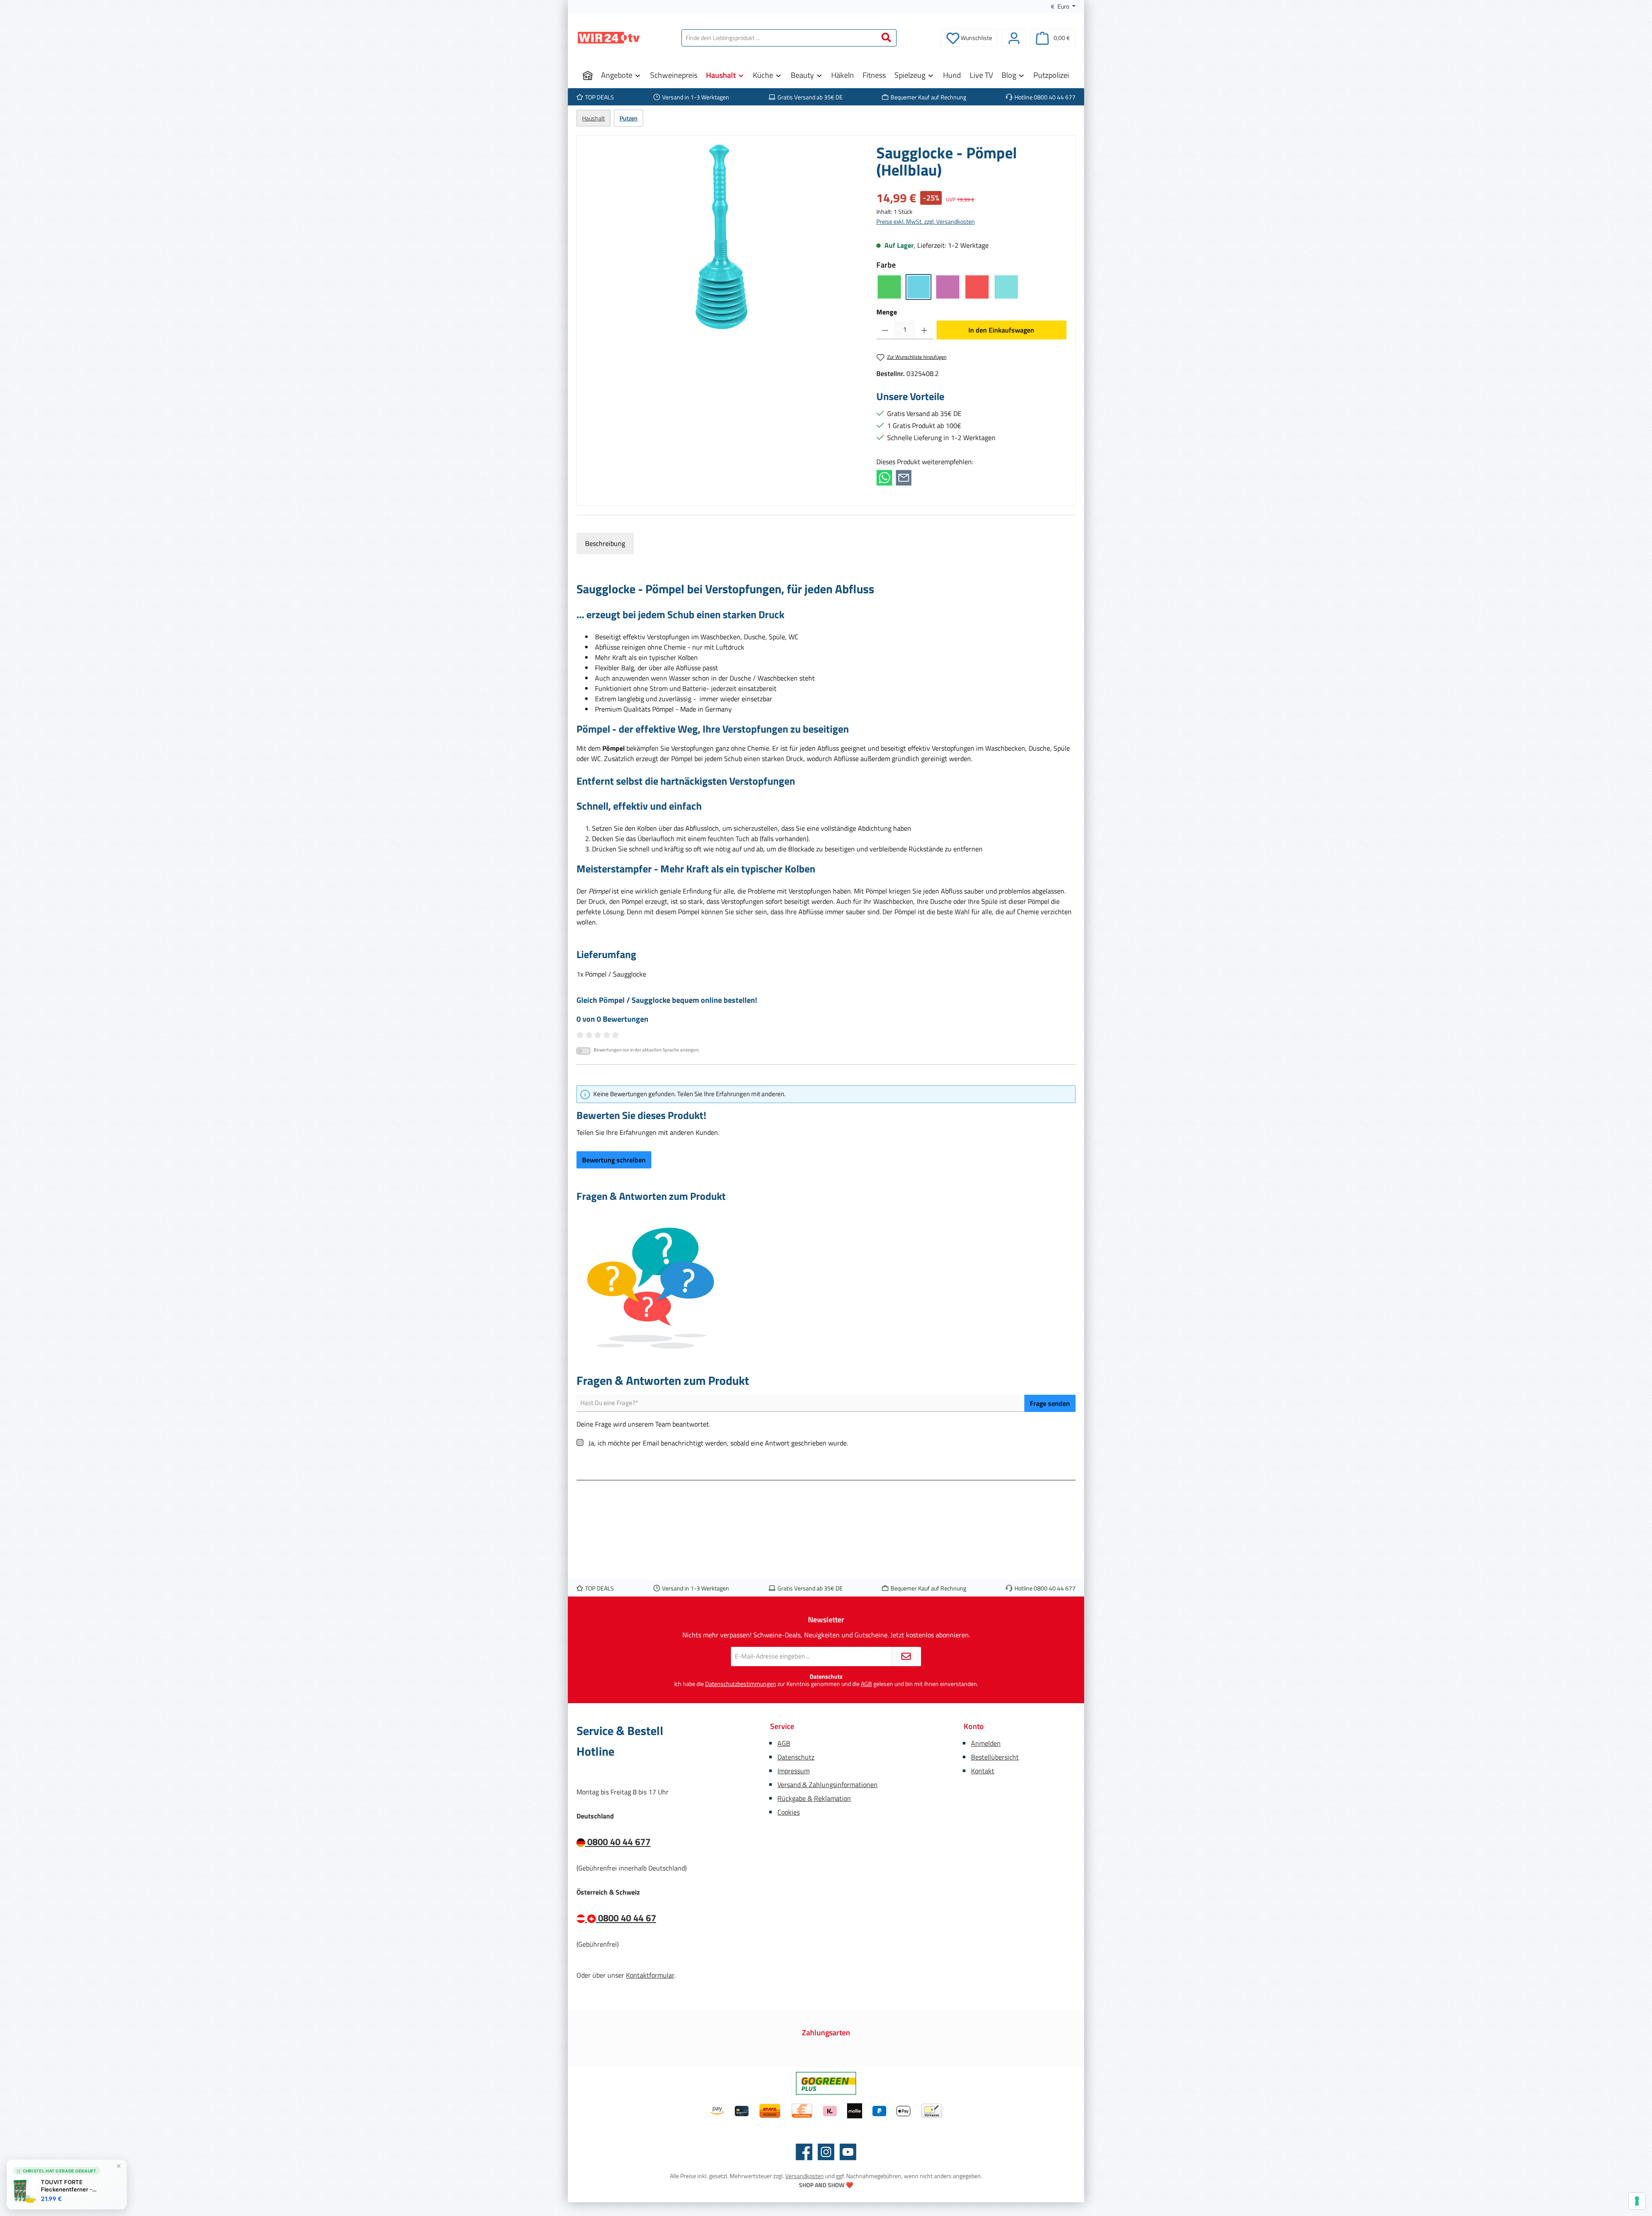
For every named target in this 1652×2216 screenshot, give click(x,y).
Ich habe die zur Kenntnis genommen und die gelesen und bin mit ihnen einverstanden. (826, 1684)
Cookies (789, 1812)
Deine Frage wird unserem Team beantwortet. (643, 1424)
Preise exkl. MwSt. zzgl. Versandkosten (926, 221)
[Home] (588, 75)
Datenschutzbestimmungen (741, 1684)
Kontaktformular (650, 1975)
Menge (887, 312)
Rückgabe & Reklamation (814, 1798)
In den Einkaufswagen (1001, 330)
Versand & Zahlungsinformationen (828, 1785)
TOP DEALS (599, 97)
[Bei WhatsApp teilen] (884, 477)
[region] (722, 237)
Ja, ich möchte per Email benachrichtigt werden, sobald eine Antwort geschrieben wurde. (718, 1443)
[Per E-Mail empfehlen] (904, 477)
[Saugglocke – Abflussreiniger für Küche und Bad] (722, 237)
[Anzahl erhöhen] (924, 330)
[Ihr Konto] (1014, 38)
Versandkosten (804, 2176)
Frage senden (1050, 1403)
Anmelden (986, 1743)
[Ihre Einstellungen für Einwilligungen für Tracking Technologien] (1637, 2201)
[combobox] (779, 38)
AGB (866, 1684)
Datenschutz (796, 1757)
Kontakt (983, 1771)
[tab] (605, 543)
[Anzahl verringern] (885, 330)
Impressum (794, 1771)
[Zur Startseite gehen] (609, 38)
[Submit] (906, 1657)
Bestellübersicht (995, 1757)
